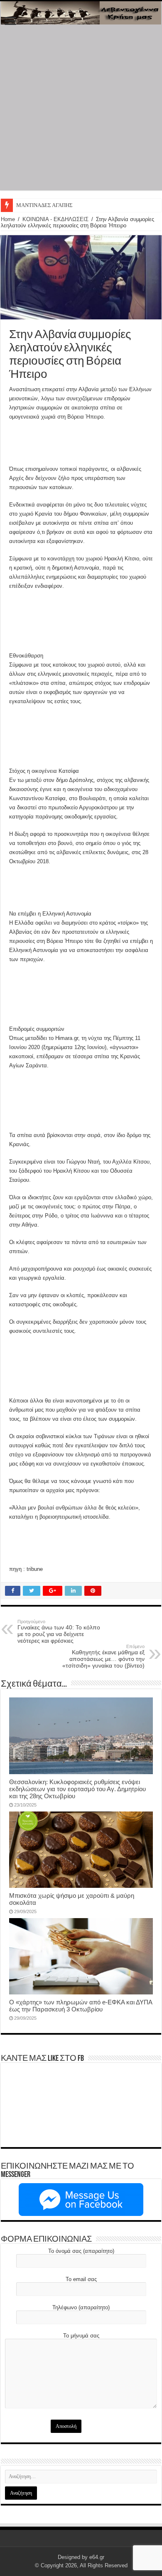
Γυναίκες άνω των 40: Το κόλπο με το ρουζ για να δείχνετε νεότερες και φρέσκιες (59, 1631)
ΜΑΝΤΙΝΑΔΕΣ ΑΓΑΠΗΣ (44, 205)
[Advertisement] (81, 110)
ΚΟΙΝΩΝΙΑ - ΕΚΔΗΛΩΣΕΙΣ (55, 219)
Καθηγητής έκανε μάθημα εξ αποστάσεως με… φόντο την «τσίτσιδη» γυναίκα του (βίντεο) (103, 1656)
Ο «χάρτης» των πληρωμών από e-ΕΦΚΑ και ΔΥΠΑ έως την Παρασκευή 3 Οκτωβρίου (81, 2006)
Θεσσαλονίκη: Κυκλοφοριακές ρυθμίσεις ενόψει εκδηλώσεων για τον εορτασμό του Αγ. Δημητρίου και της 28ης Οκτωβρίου (77, 1789)
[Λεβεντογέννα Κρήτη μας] (81, 13)
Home (8, 219)
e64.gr (97, 2557)
